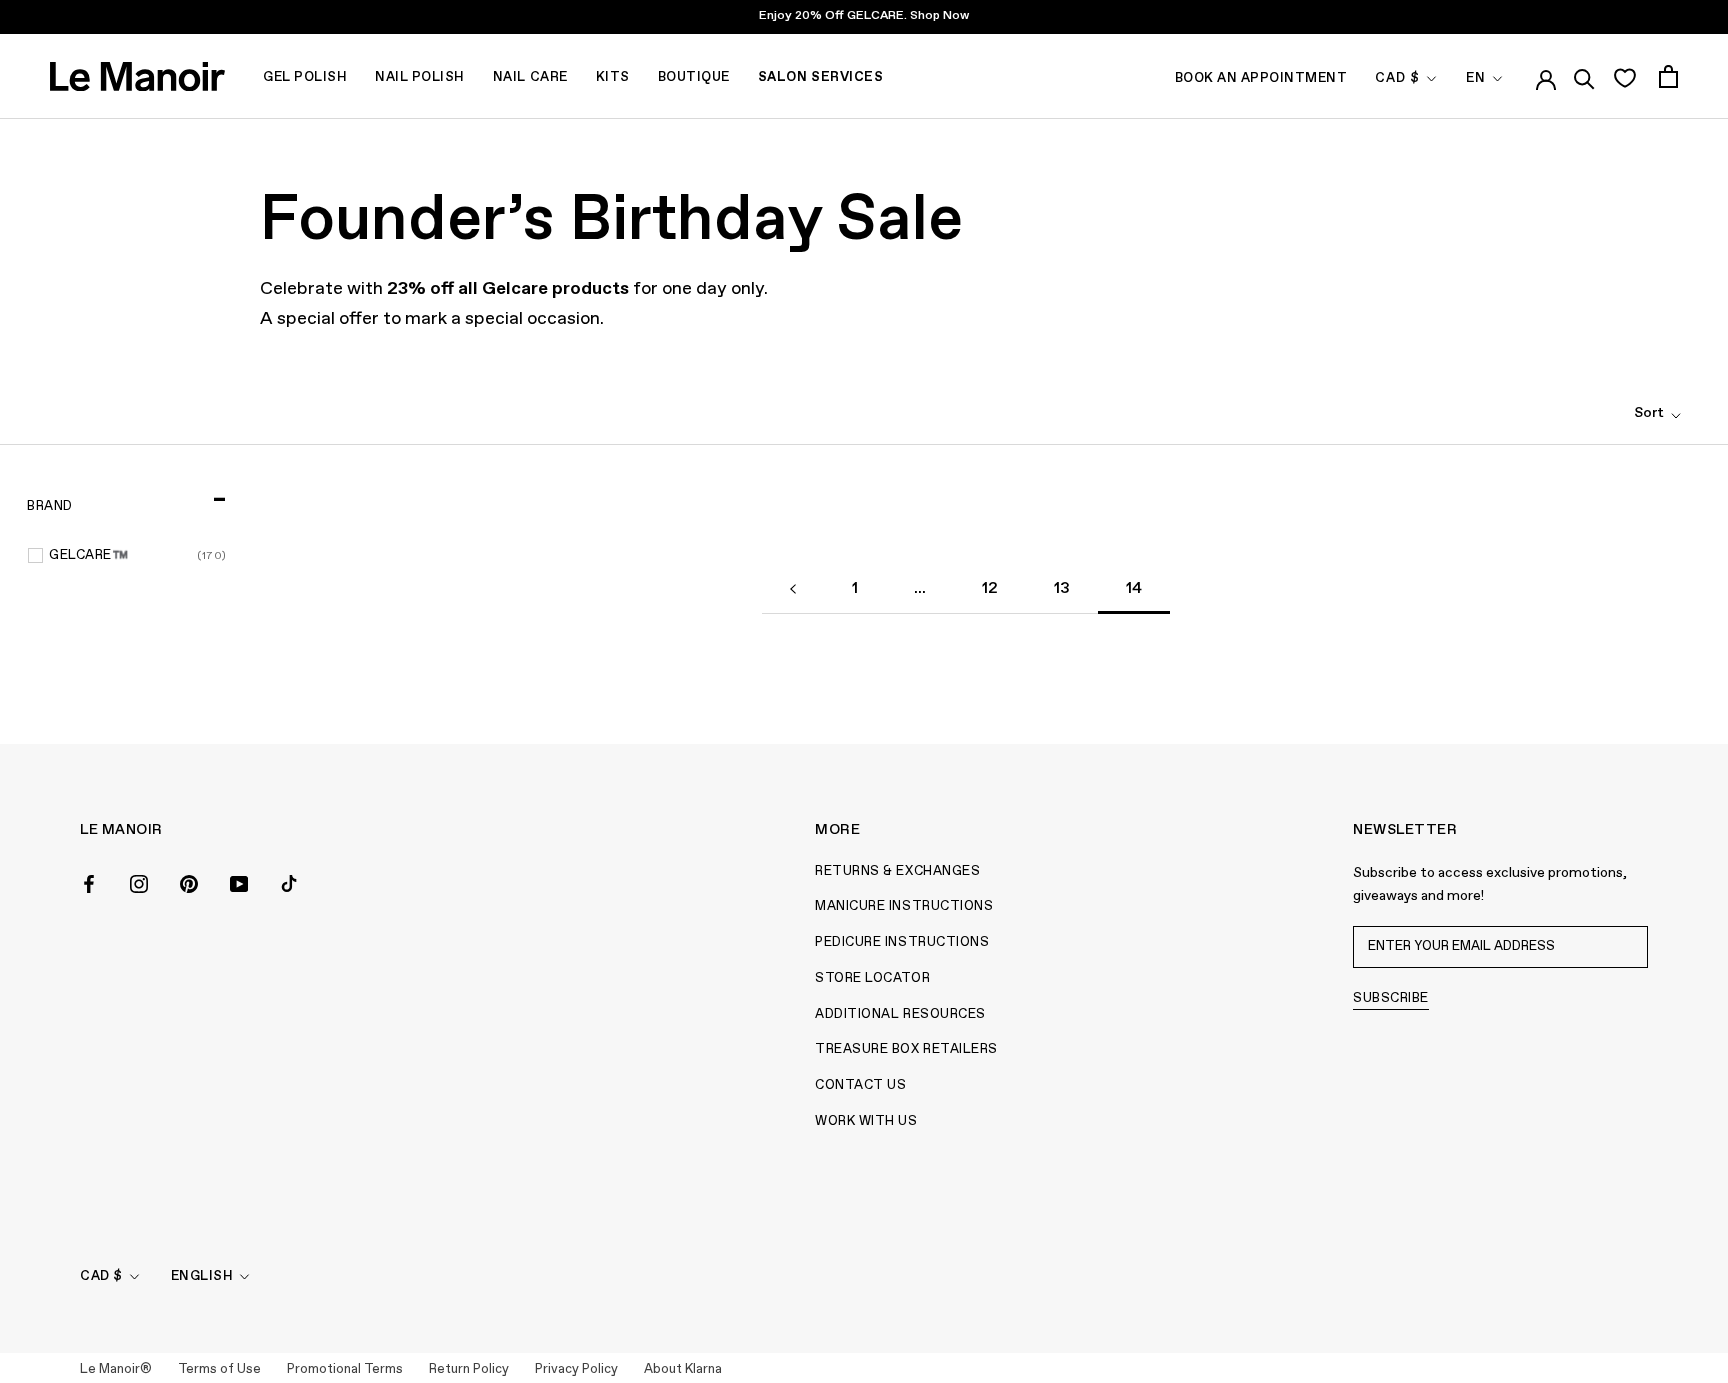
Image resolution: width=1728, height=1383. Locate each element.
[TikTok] (289, 883)
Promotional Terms (345, 1369)
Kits (613, 77)
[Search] (1584, 76)
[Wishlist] (1624, 77)
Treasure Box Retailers (906, 1049)
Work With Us (866, 1121)
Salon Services (820, 77)
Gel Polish (305, 77)
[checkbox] (138, 556)
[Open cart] (1668, 76)
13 (1062, 589)
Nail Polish (420, 77)
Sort (1650, 413)
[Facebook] (89, 883)
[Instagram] (139, 883)
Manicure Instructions (904, 906)
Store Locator (872, 978)
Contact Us (860, 1085)
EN (1476, 78)
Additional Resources (900, 1014)
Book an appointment (1261, 78)
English (202, 1276)
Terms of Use (219, 1369)
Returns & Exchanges (897, 871)
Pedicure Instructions (902, 942)
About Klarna (683, 1369)
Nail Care (530, 77)
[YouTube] (239, 883)
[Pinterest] (189, 883)
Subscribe (1391, 998)
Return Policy (469, 1369)
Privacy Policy (576, 1369)
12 (990, 589)
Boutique (694, 77)
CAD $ (1397, 78)
